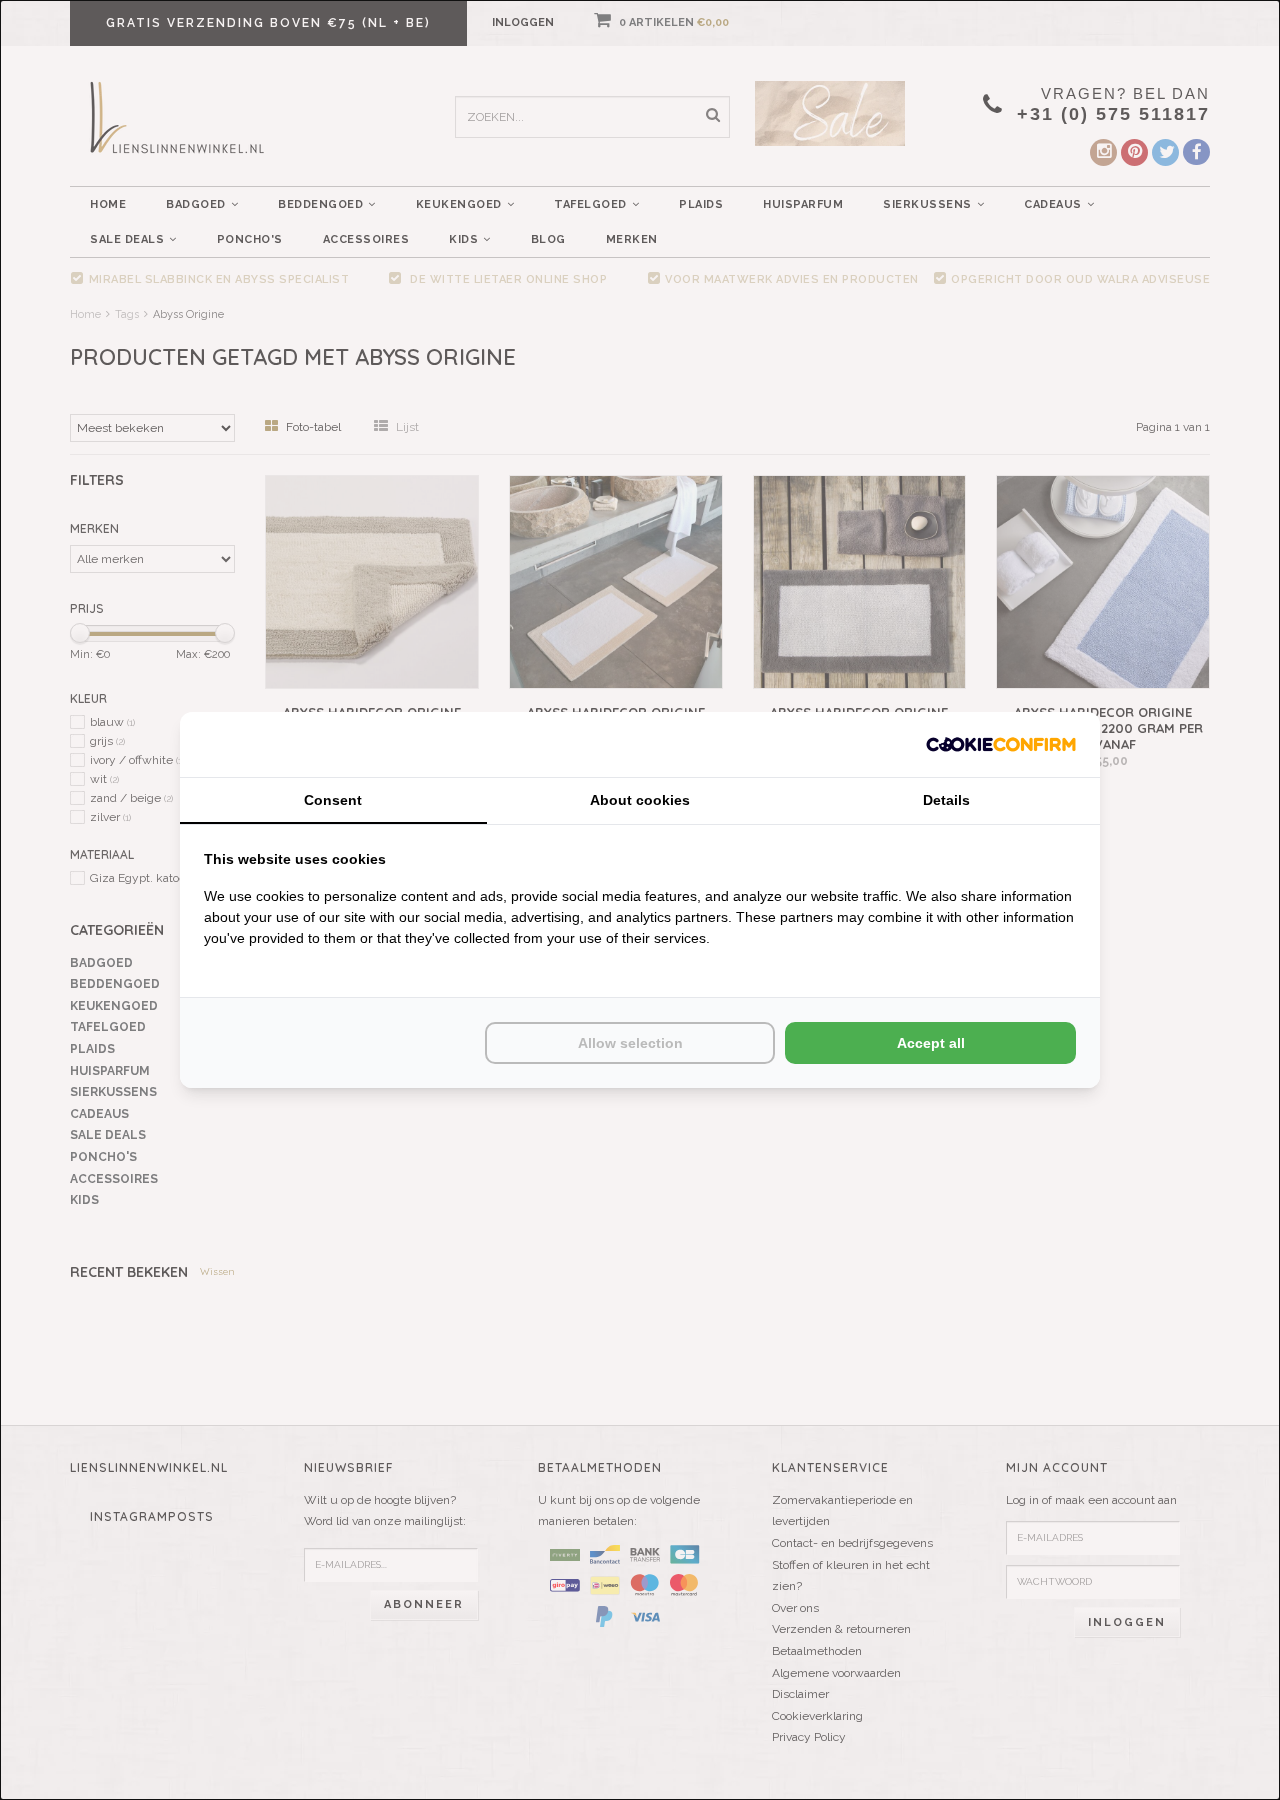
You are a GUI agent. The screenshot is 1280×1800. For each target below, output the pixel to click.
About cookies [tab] (640, 800)
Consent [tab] (333, 800)
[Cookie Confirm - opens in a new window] (1001, 744)
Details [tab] (946, 800)
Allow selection (630, 1043)
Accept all (931, 1043)
